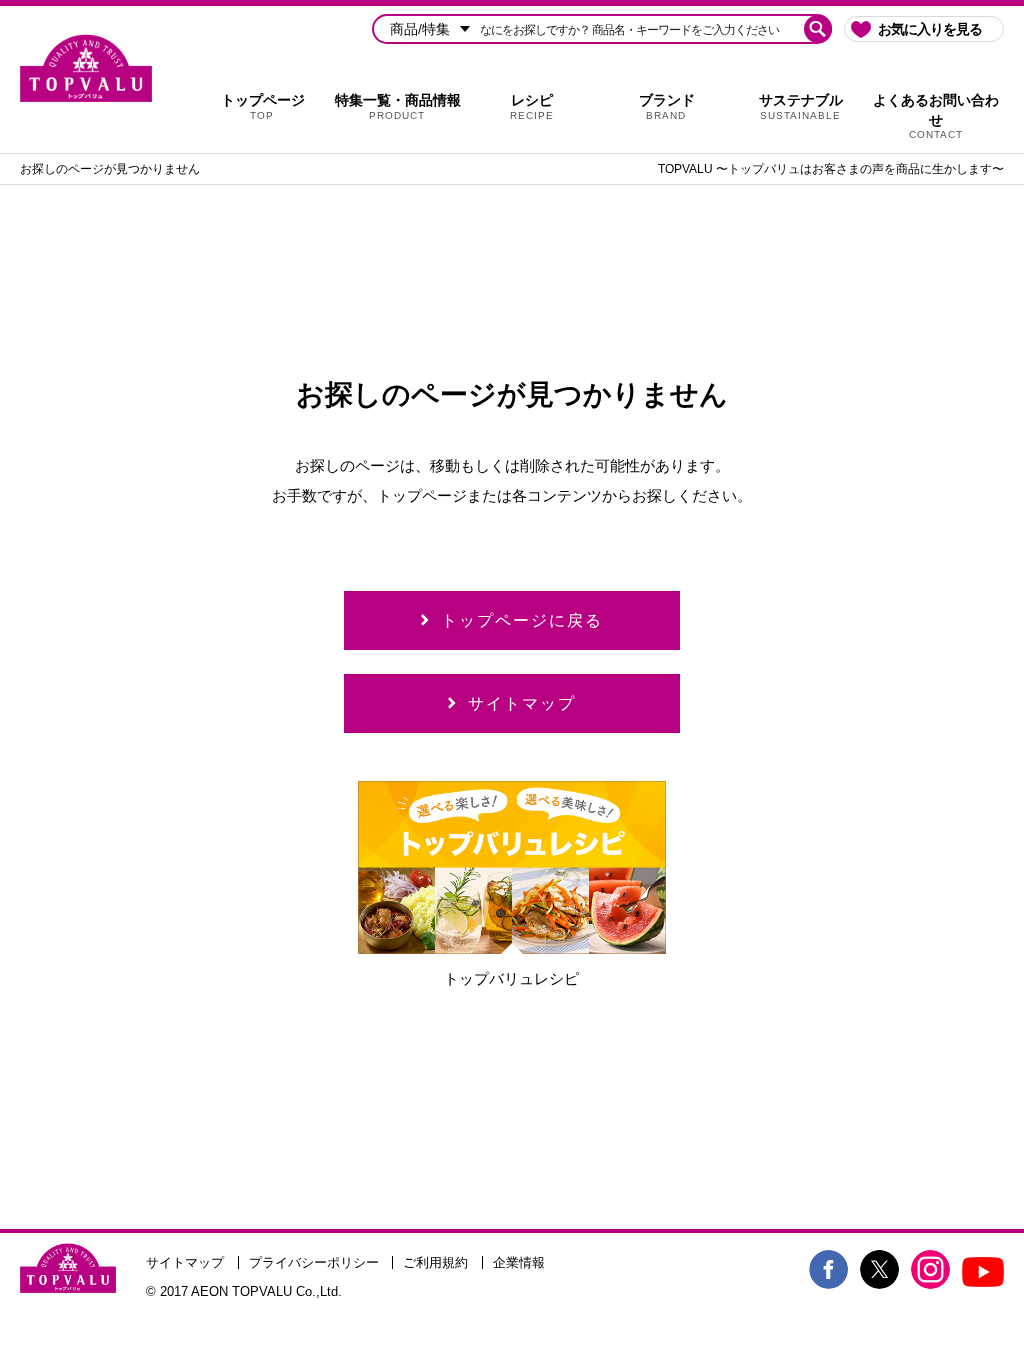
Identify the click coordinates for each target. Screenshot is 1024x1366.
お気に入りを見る (930, 29)
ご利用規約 (435, 1262)
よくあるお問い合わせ (936, 116)
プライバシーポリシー (314, 1262)
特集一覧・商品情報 (398, 106)
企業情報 (519, 1262)
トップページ (263, 106)
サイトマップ (522, 703)
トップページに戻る (522, 620)
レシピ (532, 106)
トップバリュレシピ (511, 978)
